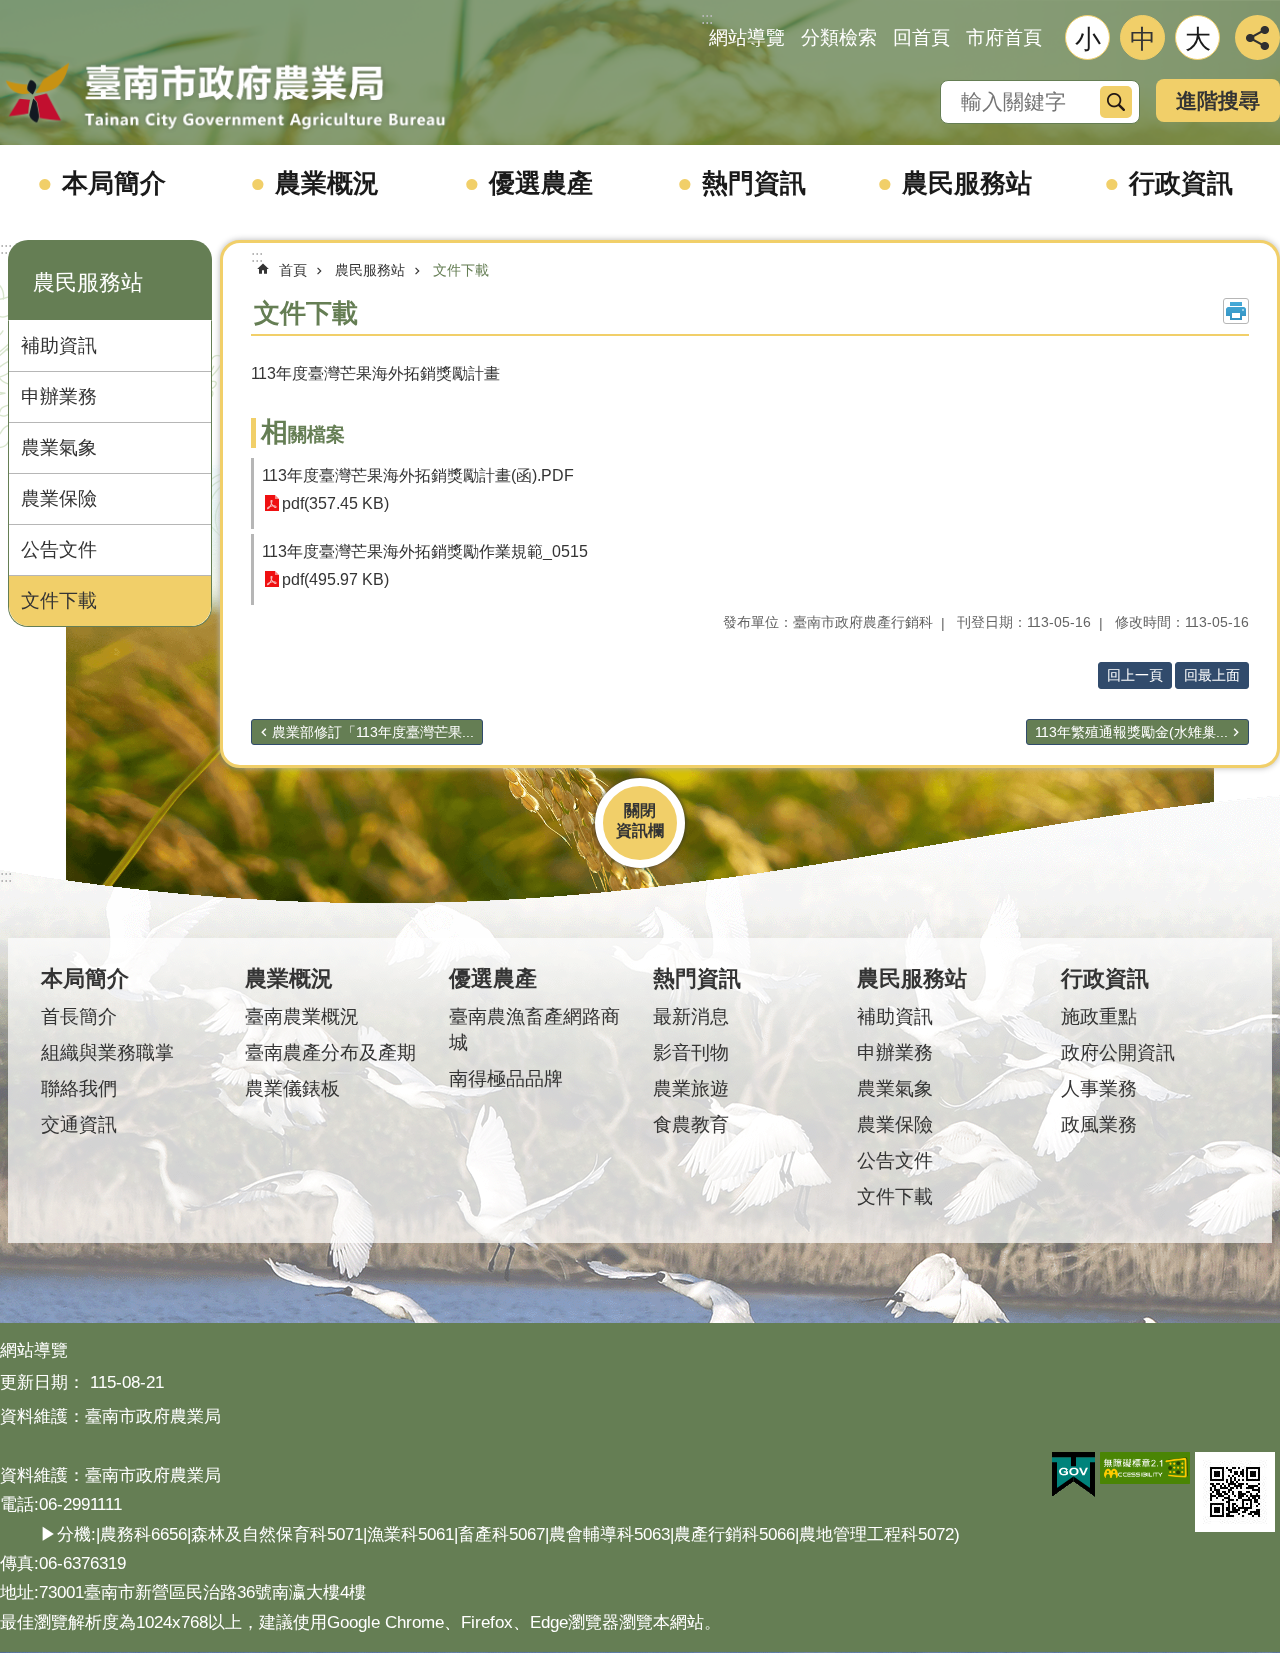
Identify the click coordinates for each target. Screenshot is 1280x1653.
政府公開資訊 (1118, 1052)
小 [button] (1088, 39)
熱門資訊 (754, 183)
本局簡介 (114, 183)
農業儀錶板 (292, 1088)
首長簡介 (79, 1016)
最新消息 (691, 1016)
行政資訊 (1181, 183)
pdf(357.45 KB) (335, 503)
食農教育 (691, 1124)
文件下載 (59, 600)
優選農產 (541, 183)
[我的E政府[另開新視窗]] (1073, 1475)
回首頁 (921, 37)
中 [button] (1143, 39)
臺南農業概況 (302, 1016)
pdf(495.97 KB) (335, 579)
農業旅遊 (691, 1088)
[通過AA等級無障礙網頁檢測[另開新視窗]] (1145, 1468)
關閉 (640, 810)
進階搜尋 (1218, 100)
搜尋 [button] (1116, 102)
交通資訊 (79, 1124)
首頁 (293, 270)
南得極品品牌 (506, 1078)
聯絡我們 (79, 1088)
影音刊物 (691, 1052)
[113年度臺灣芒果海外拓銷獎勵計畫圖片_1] (1235, 1492)
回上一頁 (1135, 675)
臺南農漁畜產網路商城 (534, 1029)
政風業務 (1099, 1124)
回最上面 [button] (1212, 675)
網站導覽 (747, 37)
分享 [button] (1257, 37)
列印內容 (1236, 311)
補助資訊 (59, 345)
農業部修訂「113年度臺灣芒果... (373, 732)
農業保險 (59, 498)
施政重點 (1099, 1016)
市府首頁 (1004, 37)
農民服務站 (967, 183)
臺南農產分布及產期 (330, 1052)
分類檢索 (839, 37)
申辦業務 (59, 396)
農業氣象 (59, 447)
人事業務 (1099, 1088)
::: (6, 248)
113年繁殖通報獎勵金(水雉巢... (1131, 732)
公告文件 (59, 549)
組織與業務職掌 (107, 1052)
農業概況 (327, 183)
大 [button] (1198, 39)
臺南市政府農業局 (225, 97)
